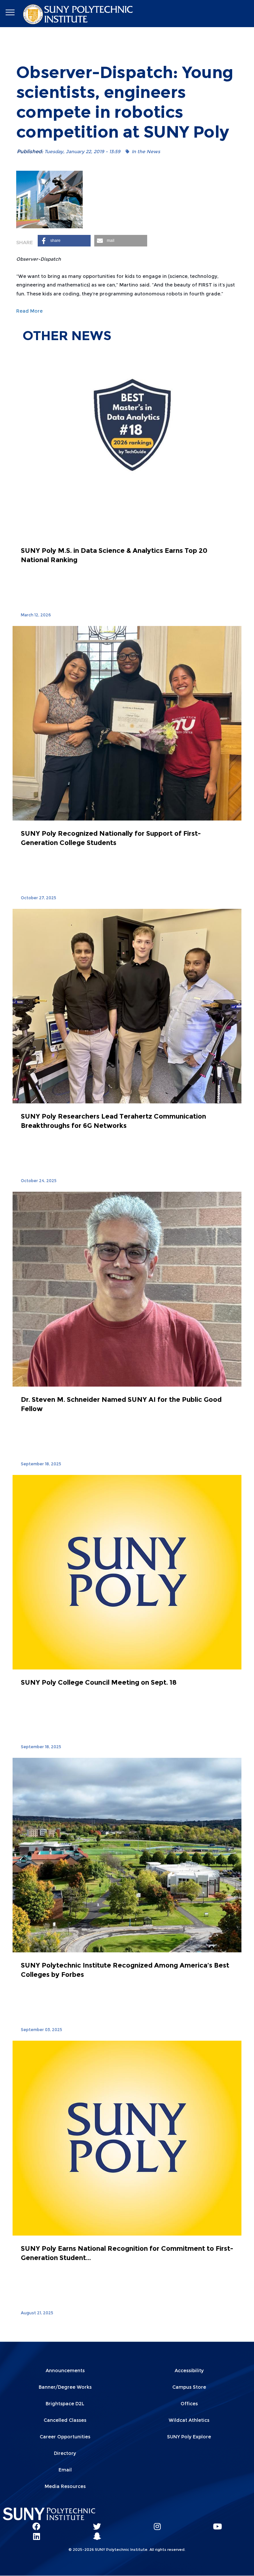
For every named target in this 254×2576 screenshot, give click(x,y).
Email (65, 2470)
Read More (29, 311)
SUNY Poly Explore (189, 2437)
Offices (189, 2404)
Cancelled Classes (65, 2420)
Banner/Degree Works (65, 2387)
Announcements (65, 2371)
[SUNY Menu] (10, 13)
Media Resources (65, 2486)
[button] (64, 241)
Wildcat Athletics (189, 2420)
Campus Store (189, 2387)
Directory (65, 2453)
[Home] (79, 14)
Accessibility (189, 2371)
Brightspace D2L (65, 2404)
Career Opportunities (65, 2437)
